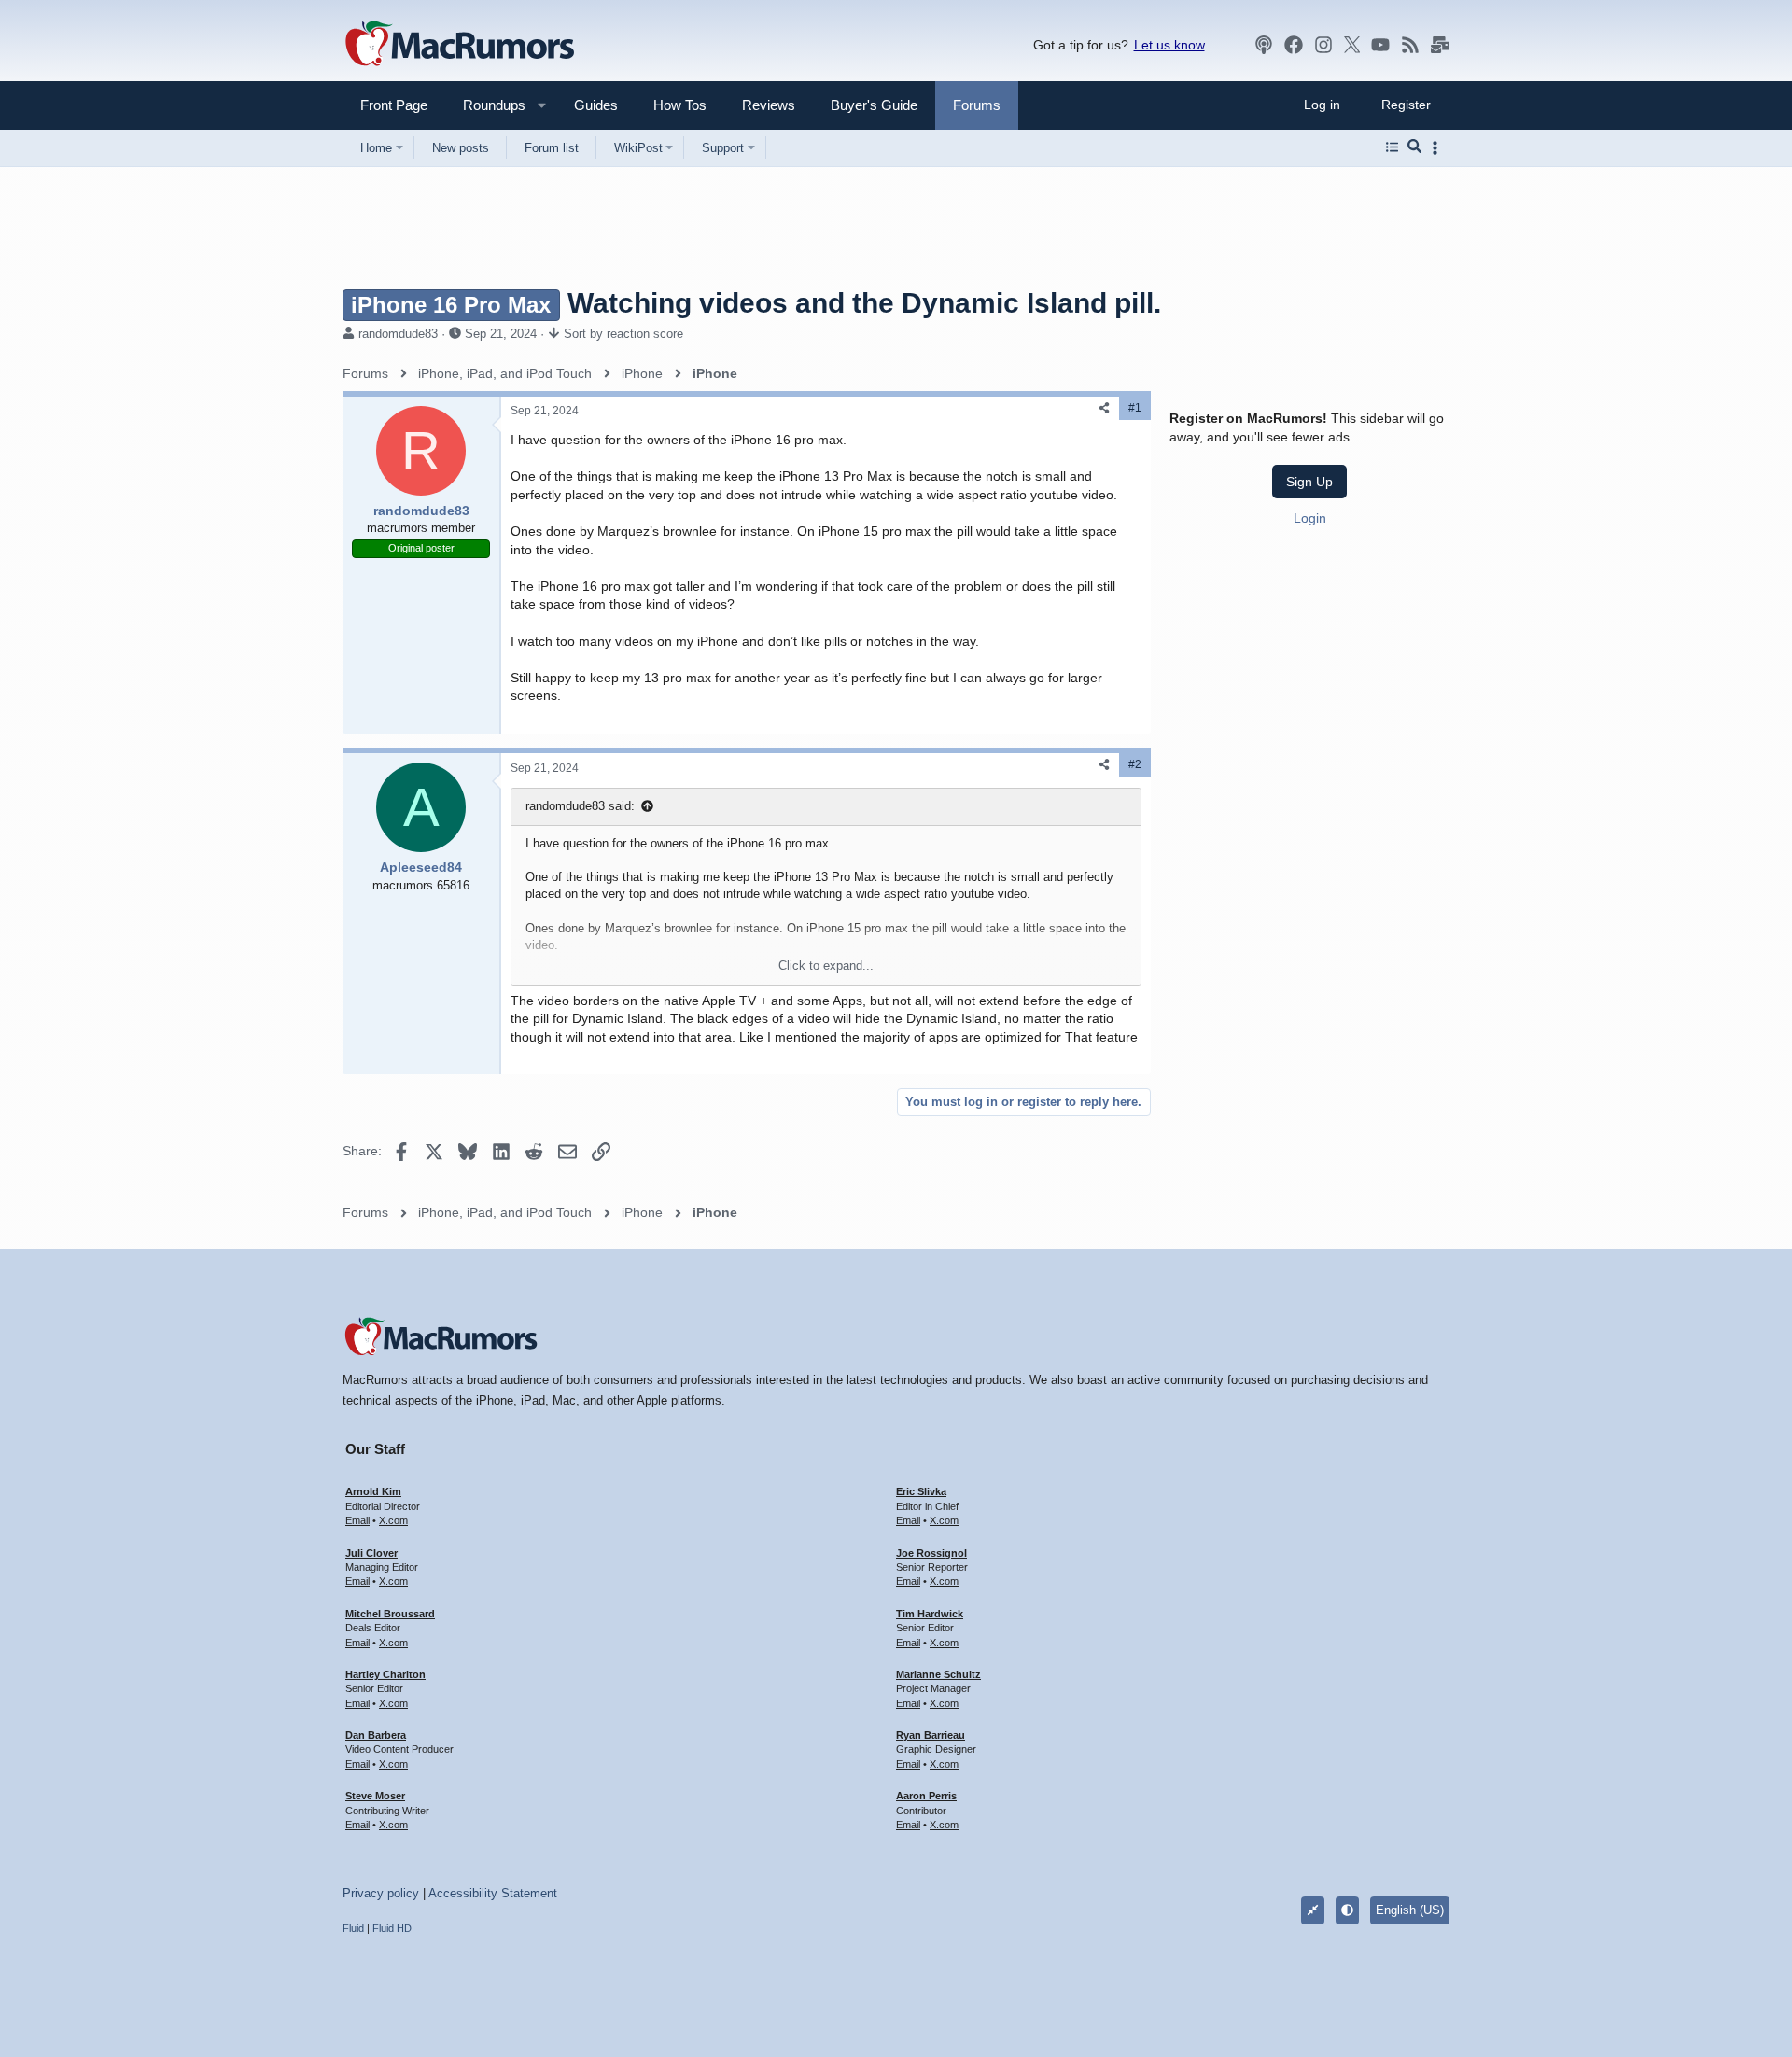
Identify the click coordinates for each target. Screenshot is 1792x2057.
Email (357, 1520)
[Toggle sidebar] (1438, 148)
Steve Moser (375, 1796)
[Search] (1414, 147)
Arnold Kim (373, 1491)
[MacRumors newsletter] (1440, 45)
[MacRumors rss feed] (1410, 45)
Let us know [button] (1169, 45)
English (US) (1410, 1910)
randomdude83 (398, 334)
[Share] (1104, 408)
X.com (393, 1520)
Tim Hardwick (930, 1614)
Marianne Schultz (938, 1674)
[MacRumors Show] (1264, 45)
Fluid (353, 1928)
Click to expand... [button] (826, 966)
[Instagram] (1323, 45)
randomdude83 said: (580, 806)
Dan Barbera (376, 1735)
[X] (1352, 45)
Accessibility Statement (493, 1893)
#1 (1135, 408)
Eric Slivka (921, 1491)
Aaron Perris (926, 1796)
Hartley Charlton (385, 1674)
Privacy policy (381, 1893)
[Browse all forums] (1392, 147)
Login (1310, 517)
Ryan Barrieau (931, 1735)
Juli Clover (371, 1553)
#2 (1135, 764)
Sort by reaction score (623, 334)
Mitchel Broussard (390, 1614)
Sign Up (1309, 481)
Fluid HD (392, 1928)
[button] (486, 105)
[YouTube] (1380, 45)
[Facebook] (1294, 45)
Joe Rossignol (931, 1553)
